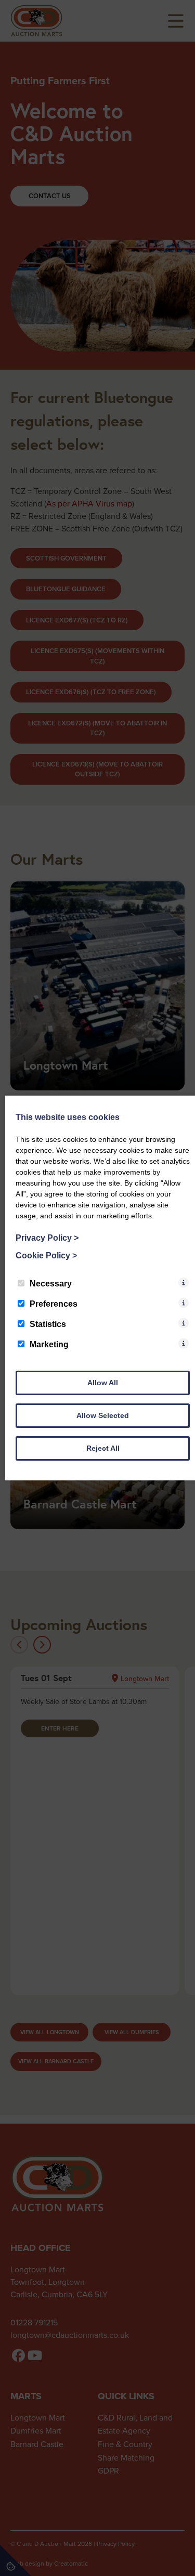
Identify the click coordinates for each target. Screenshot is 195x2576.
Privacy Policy (47, 1238)
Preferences (54, 1304)
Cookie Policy (46, 1256)
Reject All (103, 1448)
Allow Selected (103, 1415)
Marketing (49, 1344)
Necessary (51, 1284)
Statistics (48, 1324)
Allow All (103, 1383)
